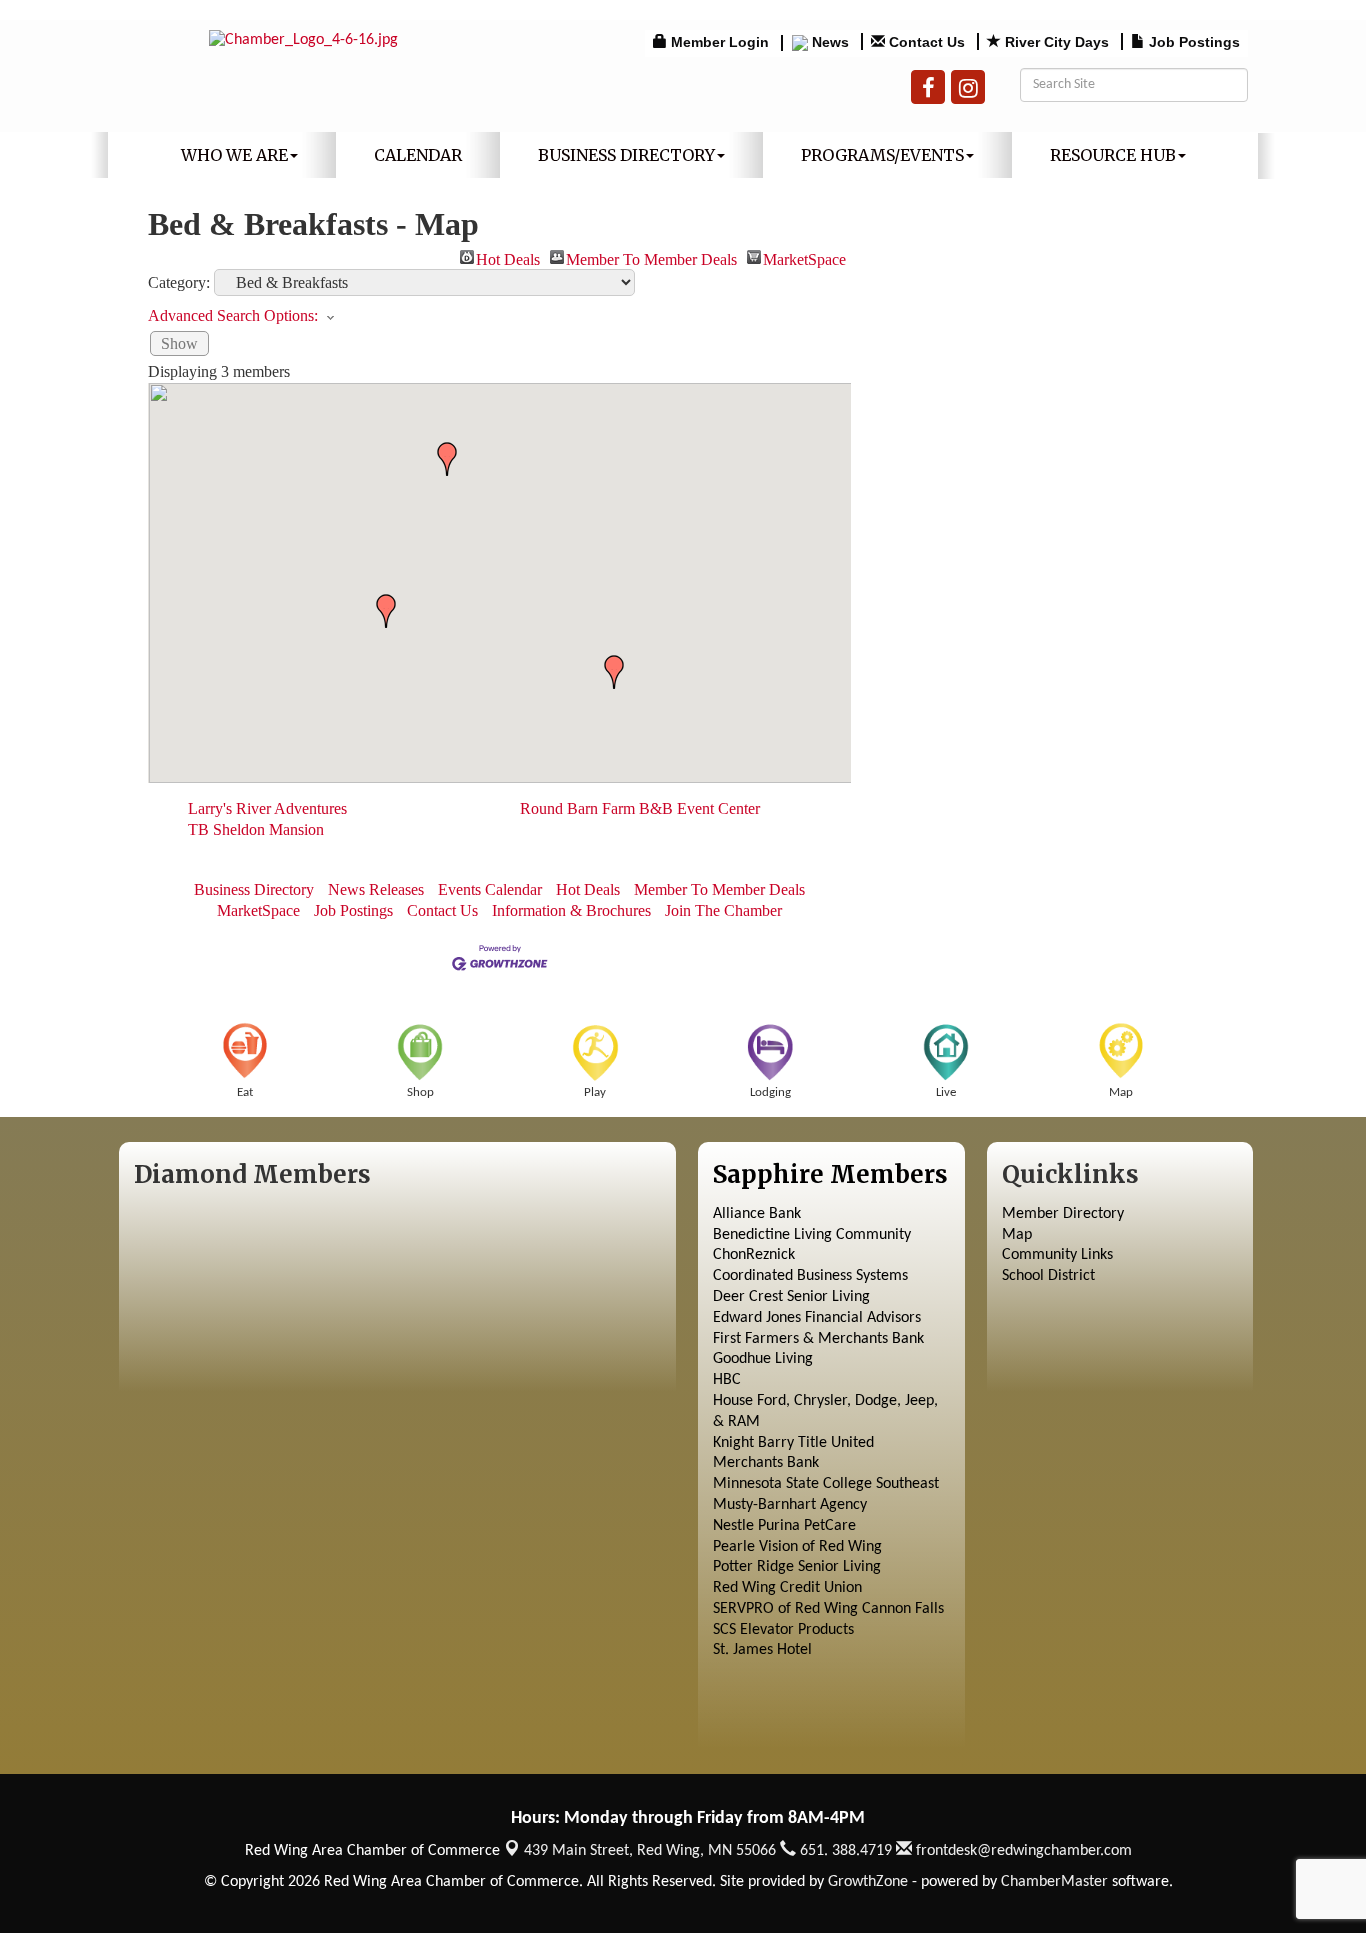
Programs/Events (882, 155)
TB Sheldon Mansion (256, 829)
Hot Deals (508, 257)
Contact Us (442, 910)
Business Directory (626, 155)
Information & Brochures (571, 910)
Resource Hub (1113, 155)
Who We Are (234, 155)
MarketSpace (804, 257)
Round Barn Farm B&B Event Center (640, 808)
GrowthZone (868, 1882)
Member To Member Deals (651, 257)
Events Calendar (490, 889)
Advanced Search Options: (233, 315)
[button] (447, 459)
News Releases (376, 889)
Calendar (418, 155)
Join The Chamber (723, 910)
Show (179, 343)
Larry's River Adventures (267, 808)
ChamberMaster (1054, 1882)
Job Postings (353, 910)
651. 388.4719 (844, 1851)
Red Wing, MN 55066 (650, 1851)
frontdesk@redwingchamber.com (1022, 1851)
